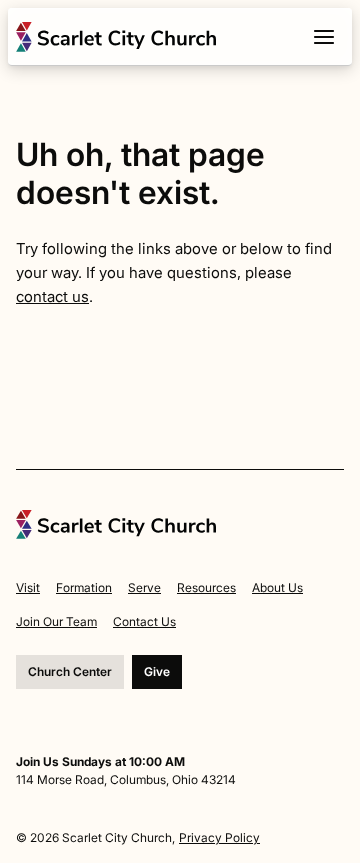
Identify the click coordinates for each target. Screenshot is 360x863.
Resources (206, 587)
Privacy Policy (219, 837)
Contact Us (144, 621)
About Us (277, 587)
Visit (28, 587)
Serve (144, 587)
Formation (84, 587)
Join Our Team (56, 621)
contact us (52, 296)
